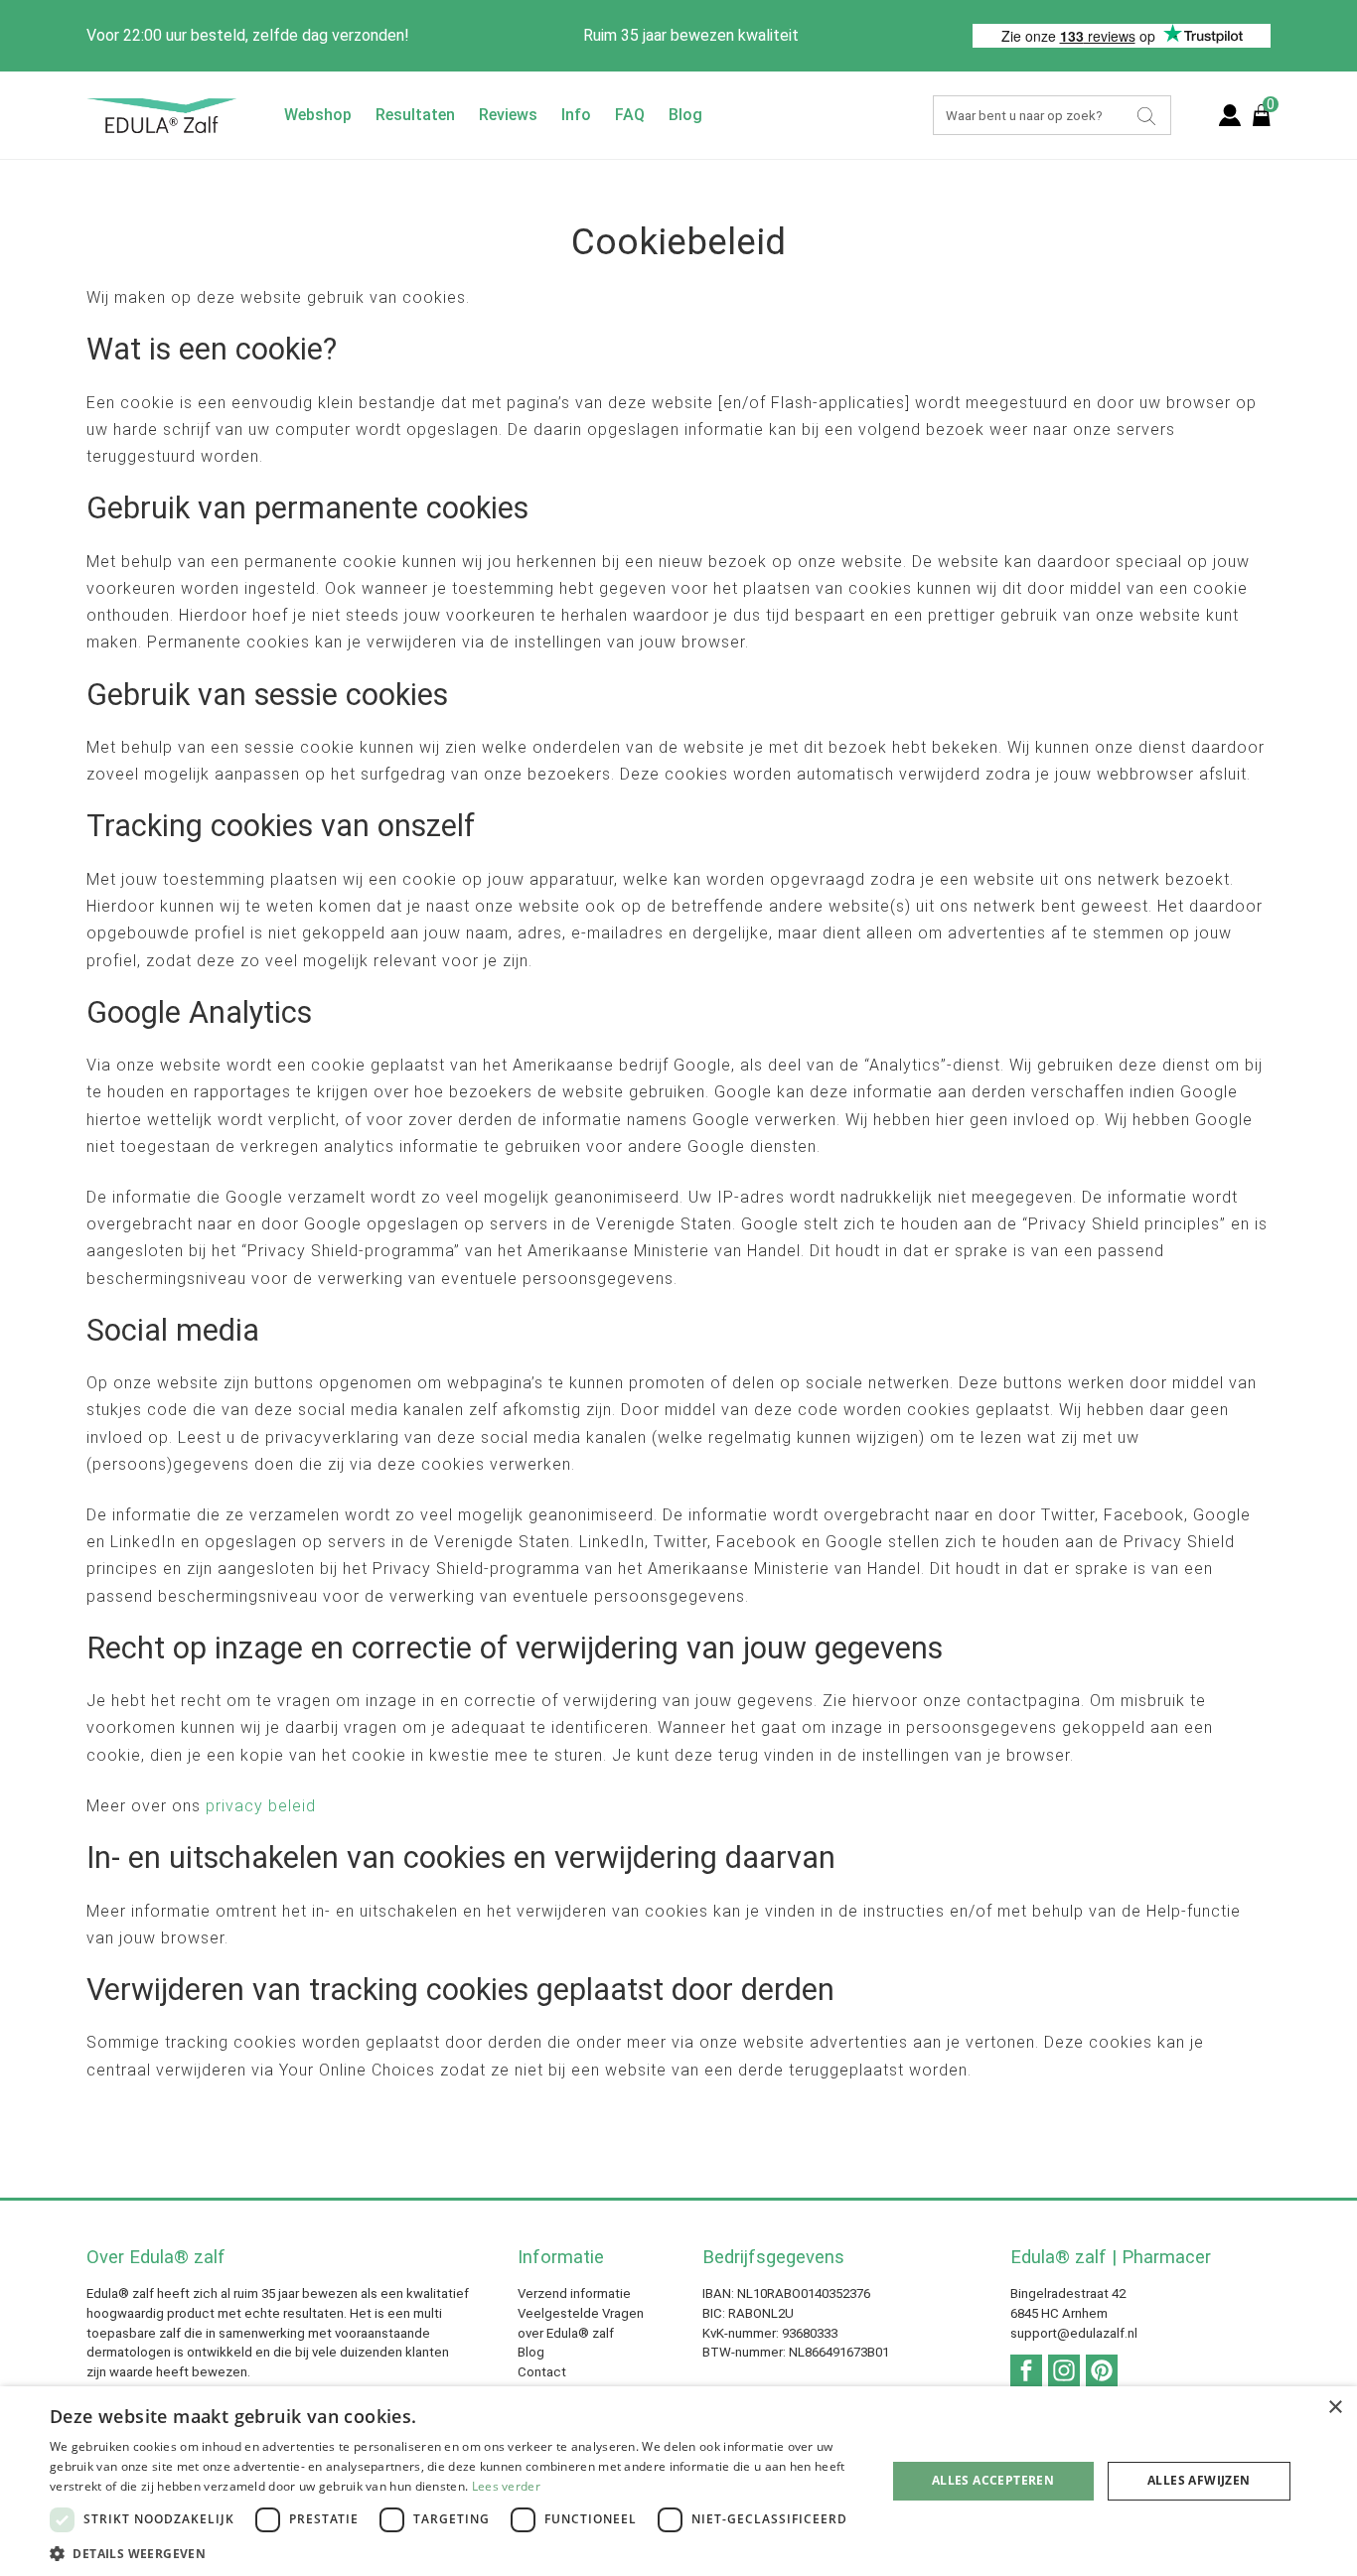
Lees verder (506, 2486)
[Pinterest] (1102, 2370)
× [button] (1335, 2408)
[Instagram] (1064, 2370)
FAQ (630, 115)
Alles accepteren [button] (993, 2480)
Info (576, 115)
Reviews (508, 115)
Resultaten (415, 115)
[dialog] (678, 2481)
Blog (685, 115)
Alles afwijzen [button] (1199, 2480)
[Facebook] (1026, 2370)
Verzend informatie (574, 2293)
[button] (455, 2552)
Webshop (318, 115)
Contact (542, 2372)
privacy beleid (261, 1806)
